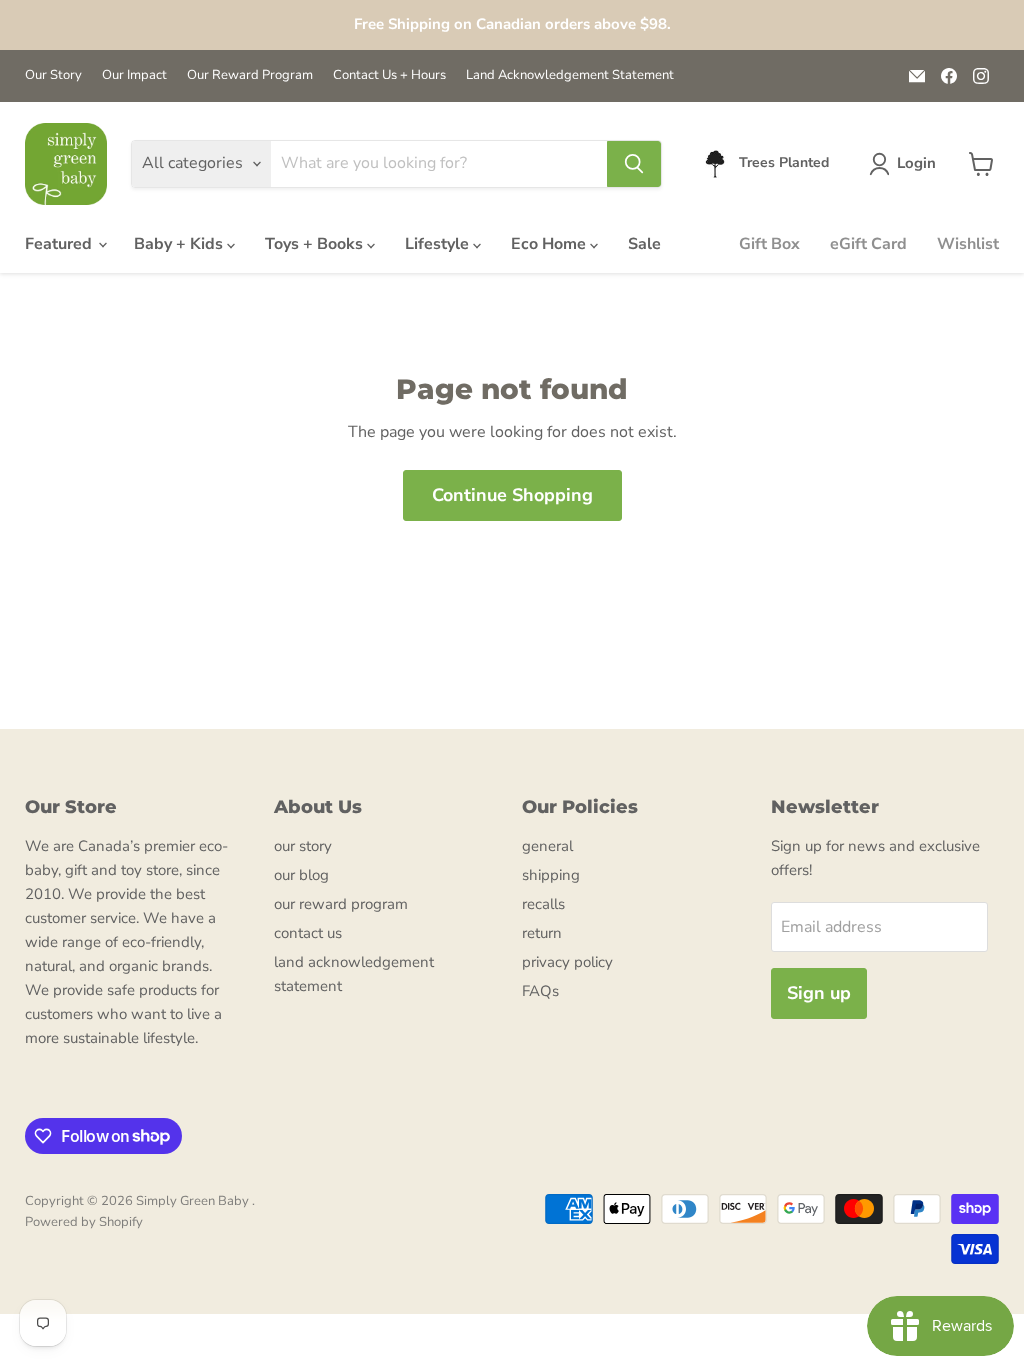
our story (303, 846)
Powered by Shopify (84, 1222)
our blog (301, 875)
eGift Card (868, 244)
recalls (543, 904)
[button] (906, 164)
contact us (308, 933)
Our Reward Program (250, 75)
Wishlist (968, 244)
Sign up (819, 993)
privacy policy (567, 962)
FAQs (540, 991)
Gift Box (769, 244)
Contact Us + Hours (389, 75)
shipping (551, 875)
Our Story (53, 75)
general (547, 846)
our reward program (341, 904)
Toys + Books (316, 244)
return (542, 933)
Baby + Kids (180, 244)
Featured (60, 244)
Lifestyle (439, 244)
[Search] (634, 164)
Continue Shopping (512, 495)
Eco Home (550, 244)
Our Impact (134, 75)
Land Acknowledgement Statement (570, 75)
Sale (644, 244)
